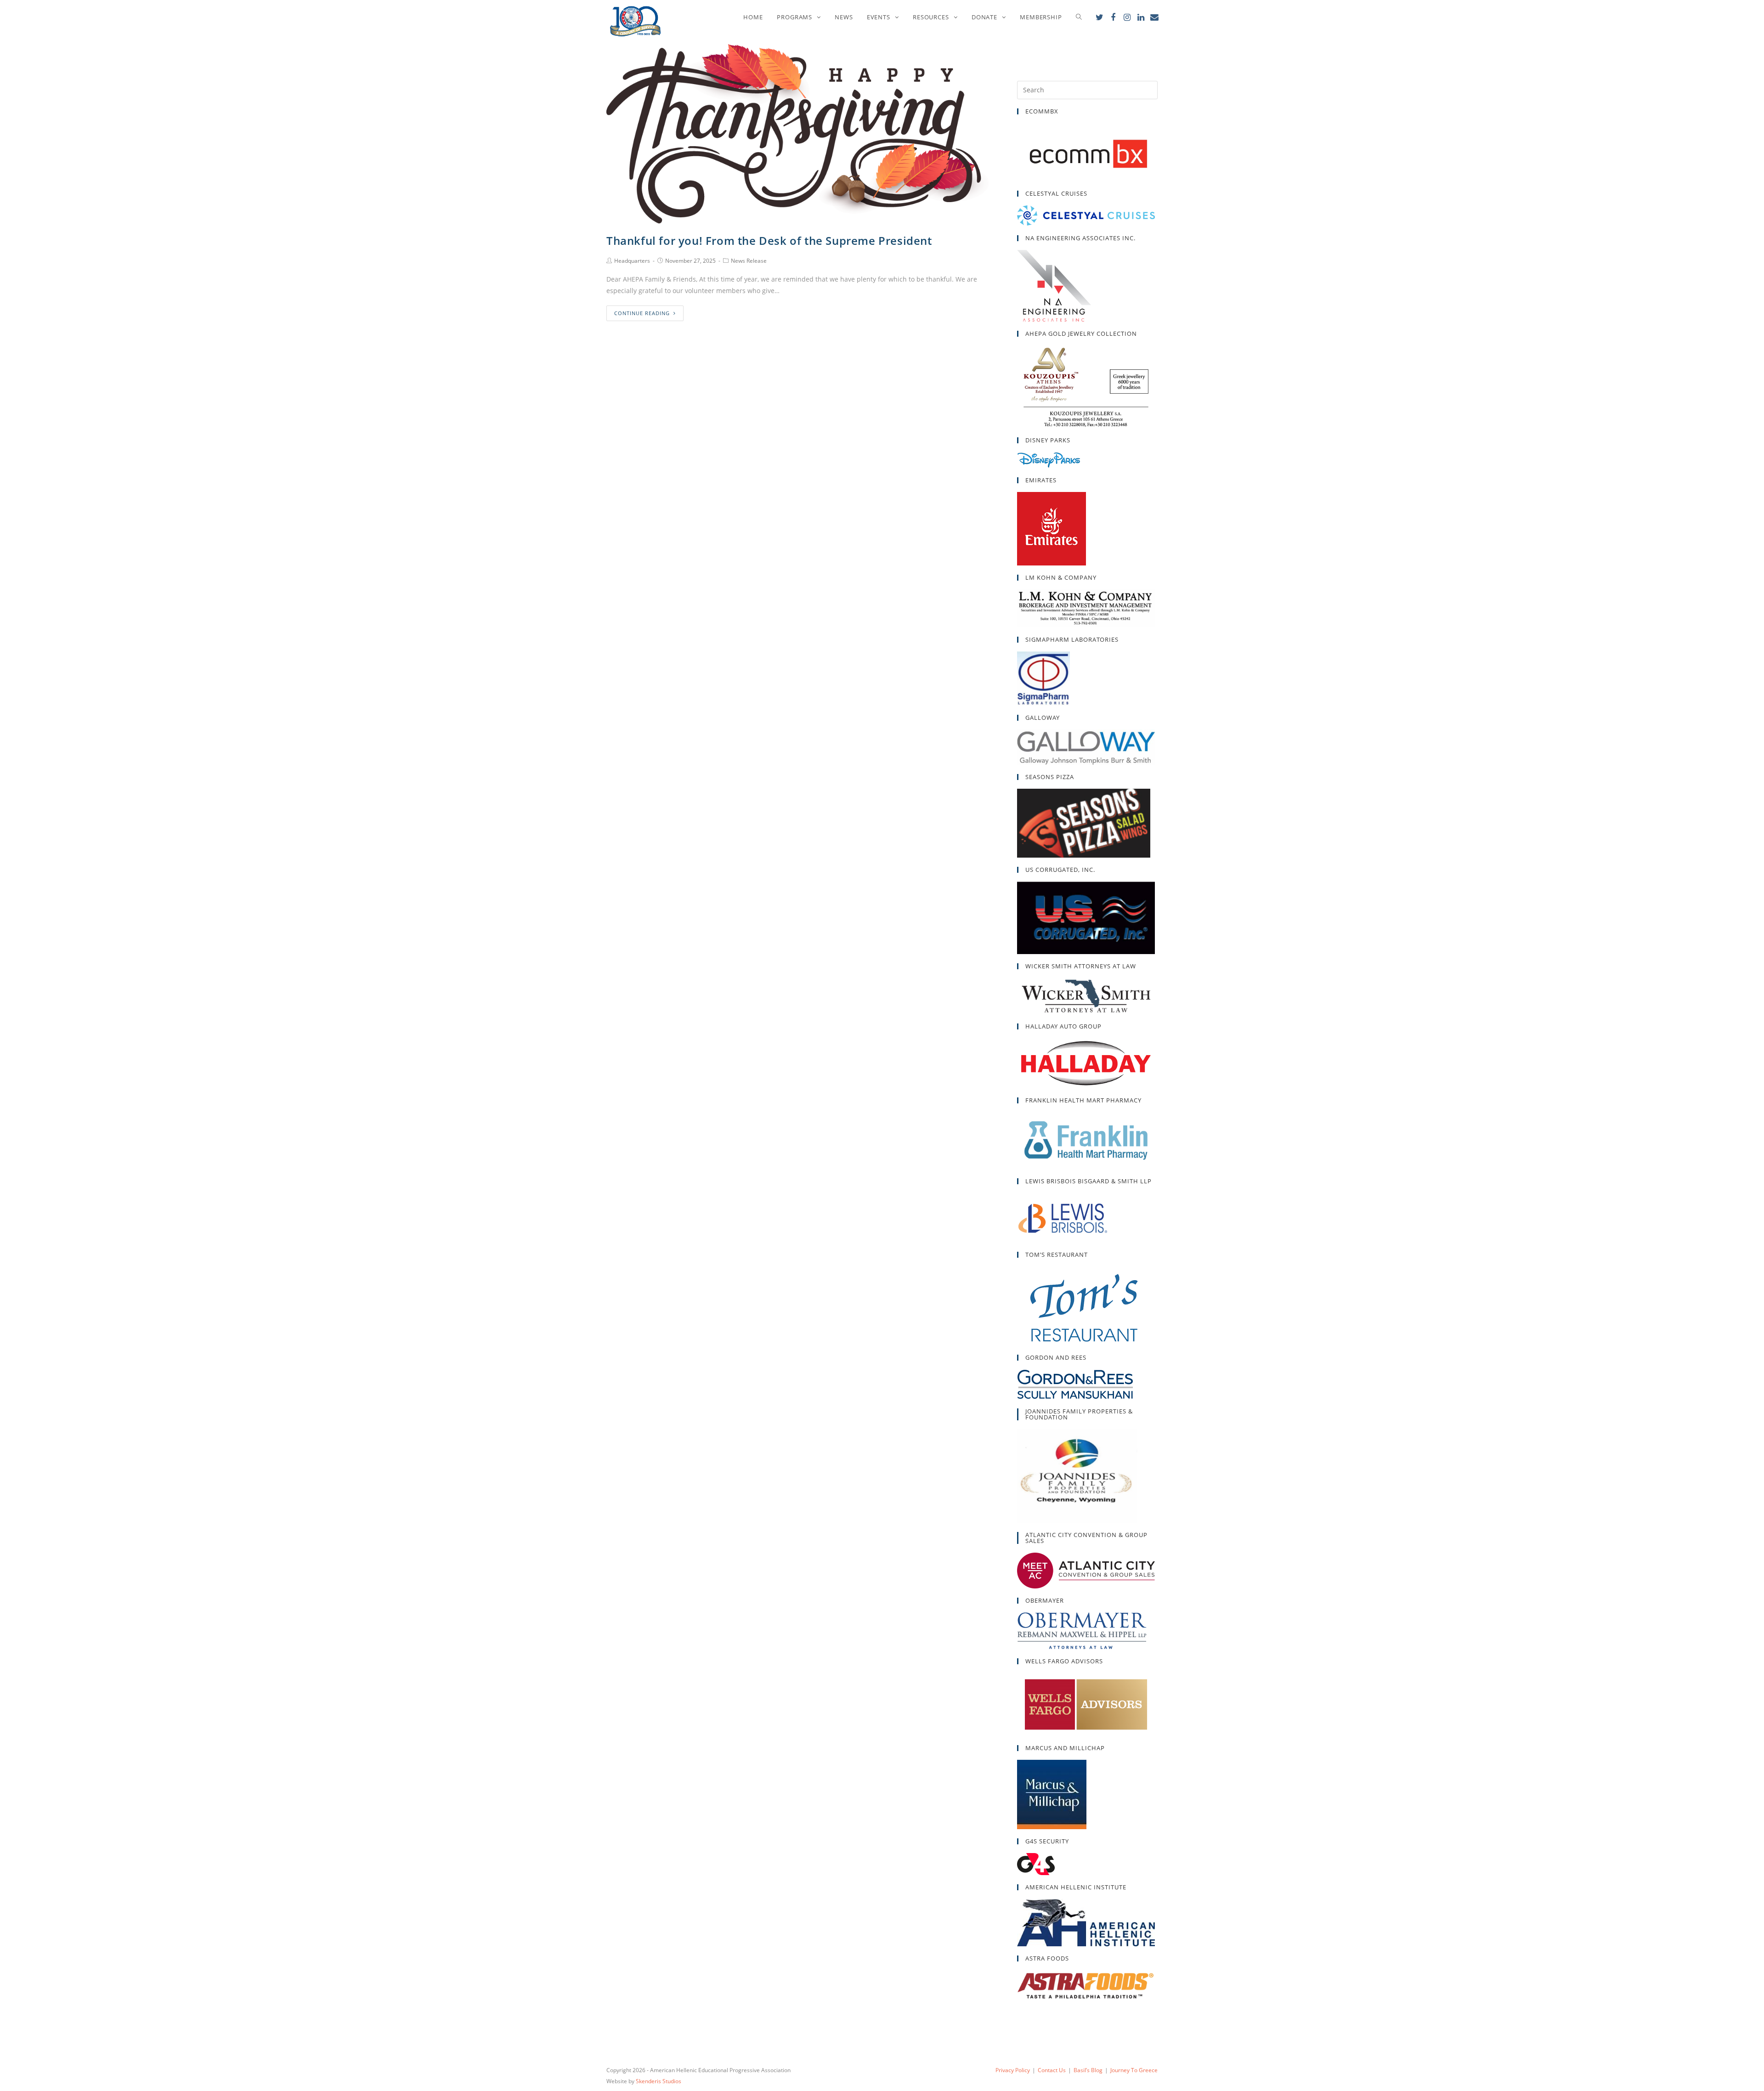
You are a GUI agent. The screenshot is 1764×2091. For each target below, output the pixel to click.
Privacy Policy (1013, 2070)
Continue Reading (642, 313)
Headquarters (632, 261)
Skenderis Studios (659, 2081)
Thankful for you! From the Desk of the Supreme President (769, 240)
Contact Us (1052, 2070)
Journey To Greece (1134, 2070)
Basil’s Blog (1088, 2070)
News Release (749, 261)
